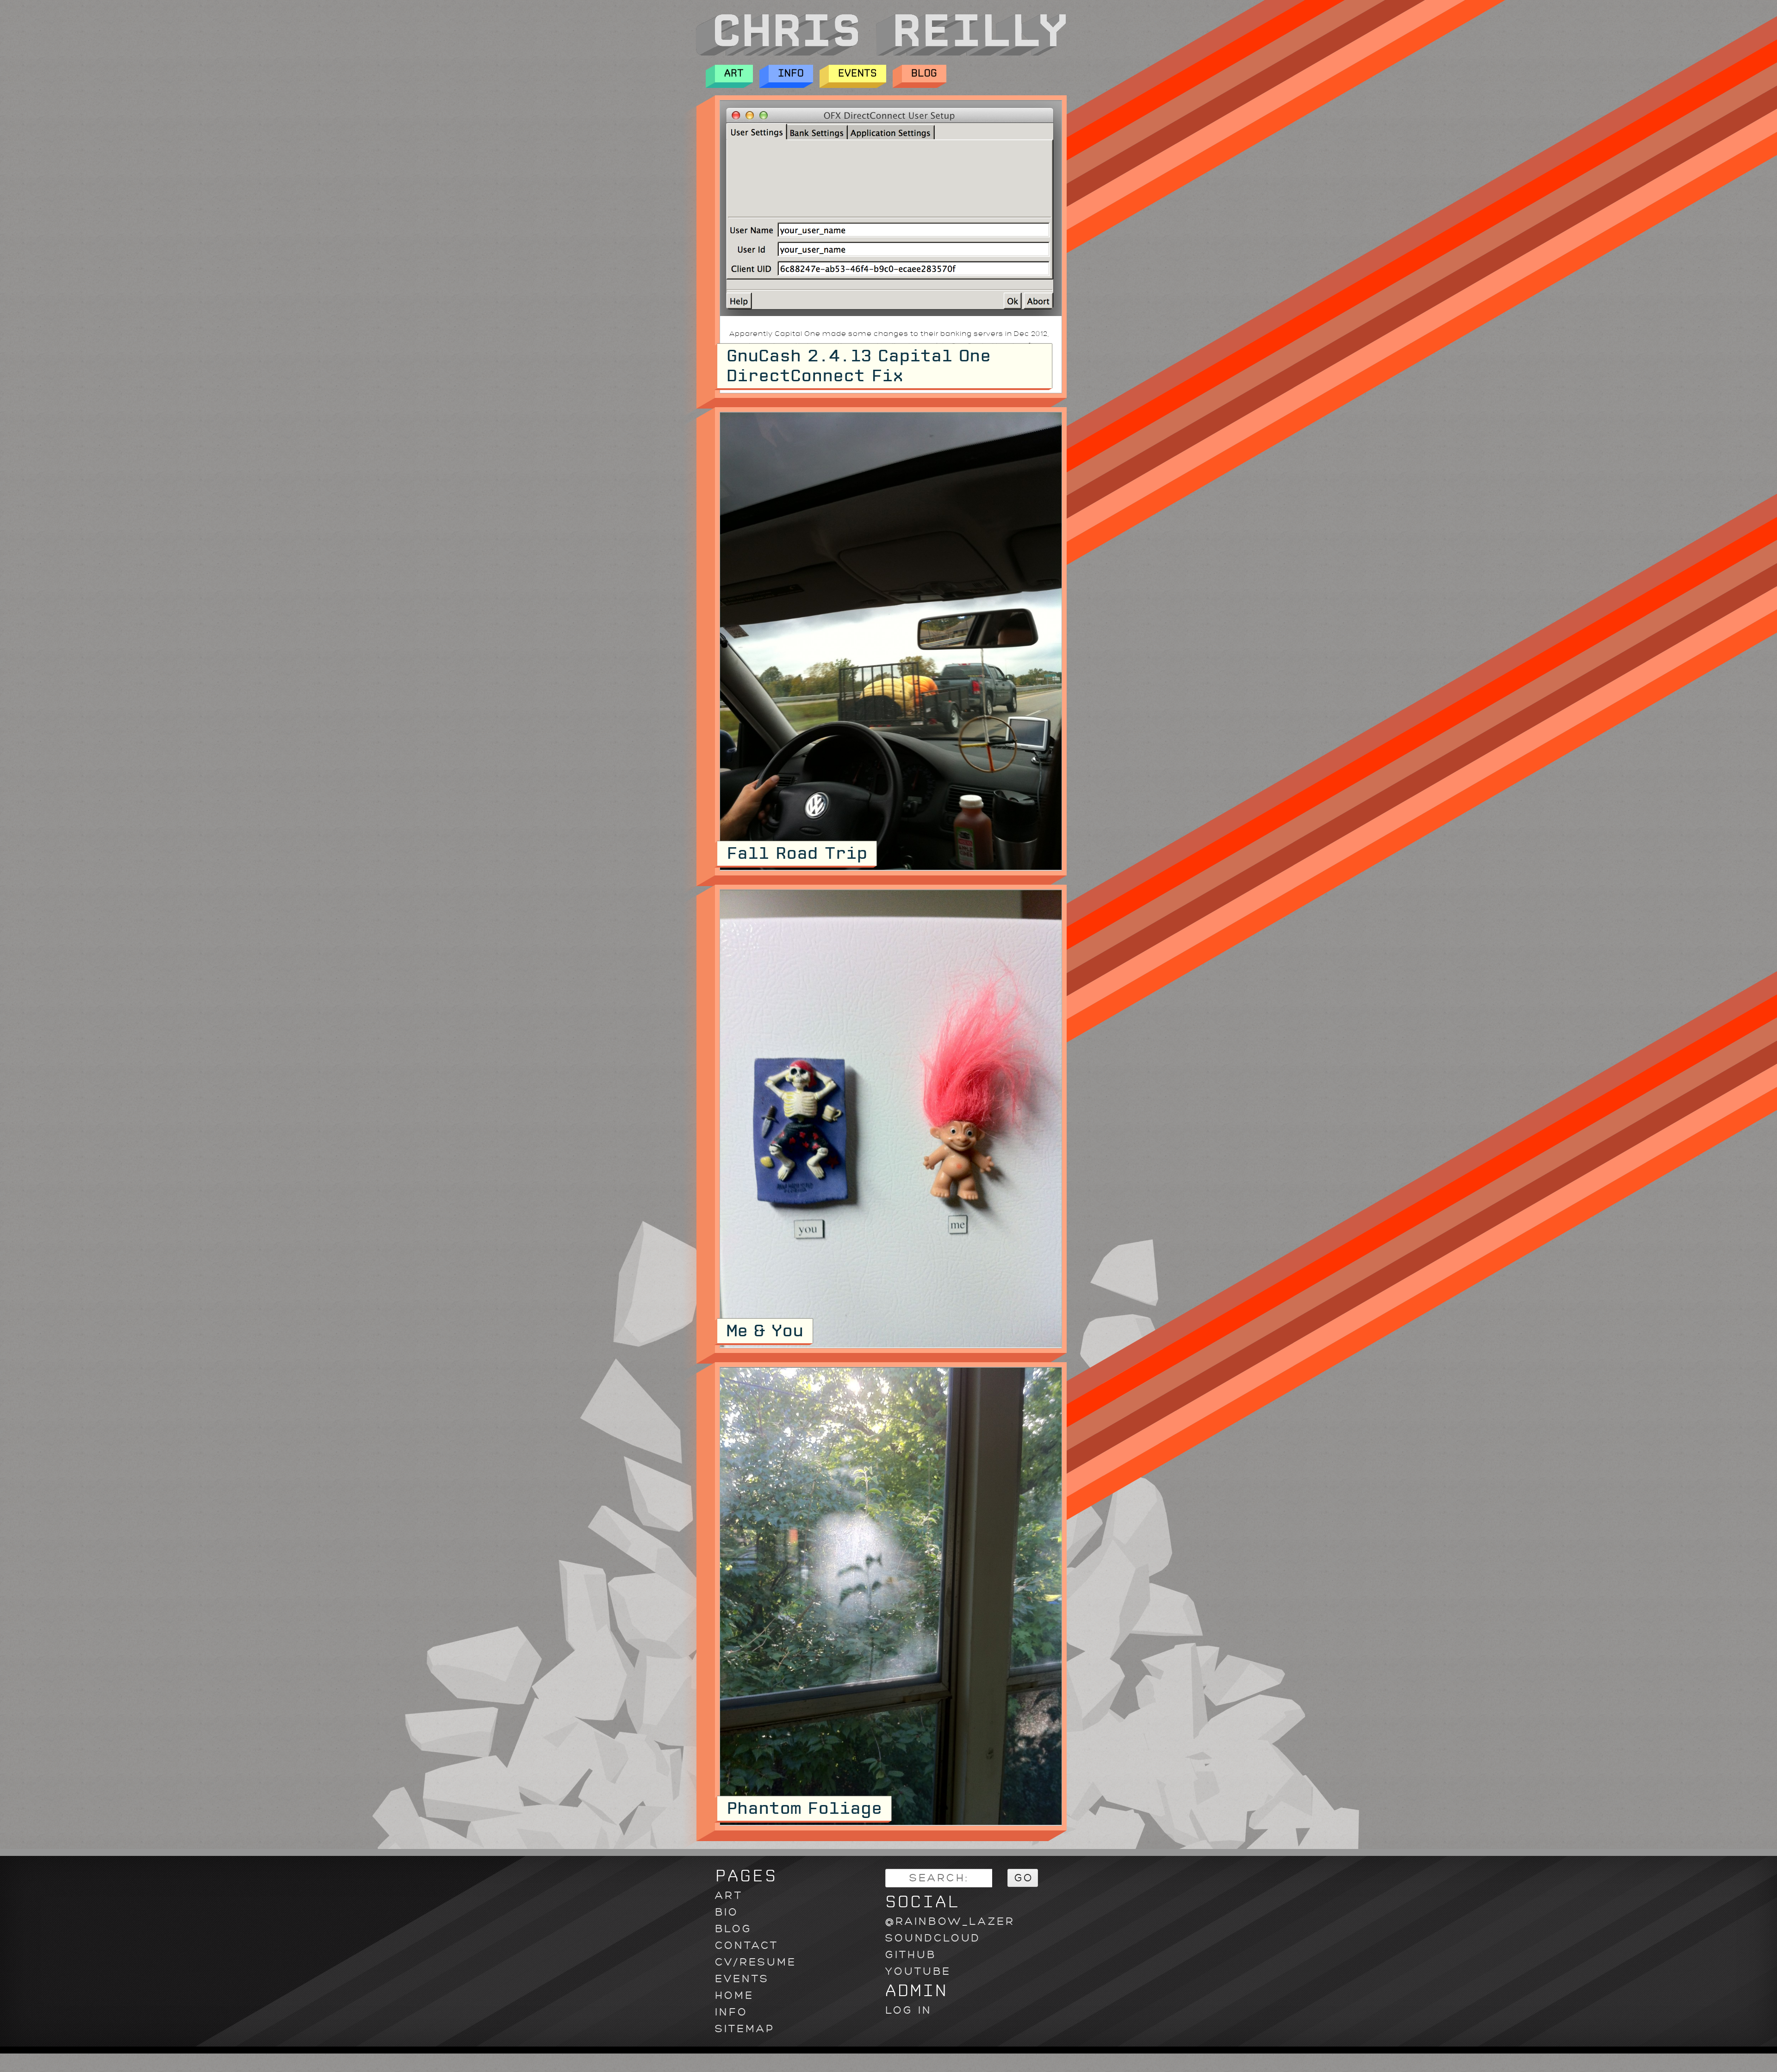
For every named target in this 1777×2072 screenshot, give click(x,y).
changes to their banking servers (938, 334)
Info (791, 73)
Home (734, 1995)
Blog (924, 73)
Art (734, 73)
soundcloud (933, 1938)
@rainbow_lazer (950, 1921)
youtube (918, 1971)
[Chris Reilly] (881, 53)
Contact (747, 1945)
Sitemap (745, 2029)
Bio (727, 1912)
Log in (909, 2010)
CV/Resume (756, 1962)
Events (857, 73)
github (911, 1955)
